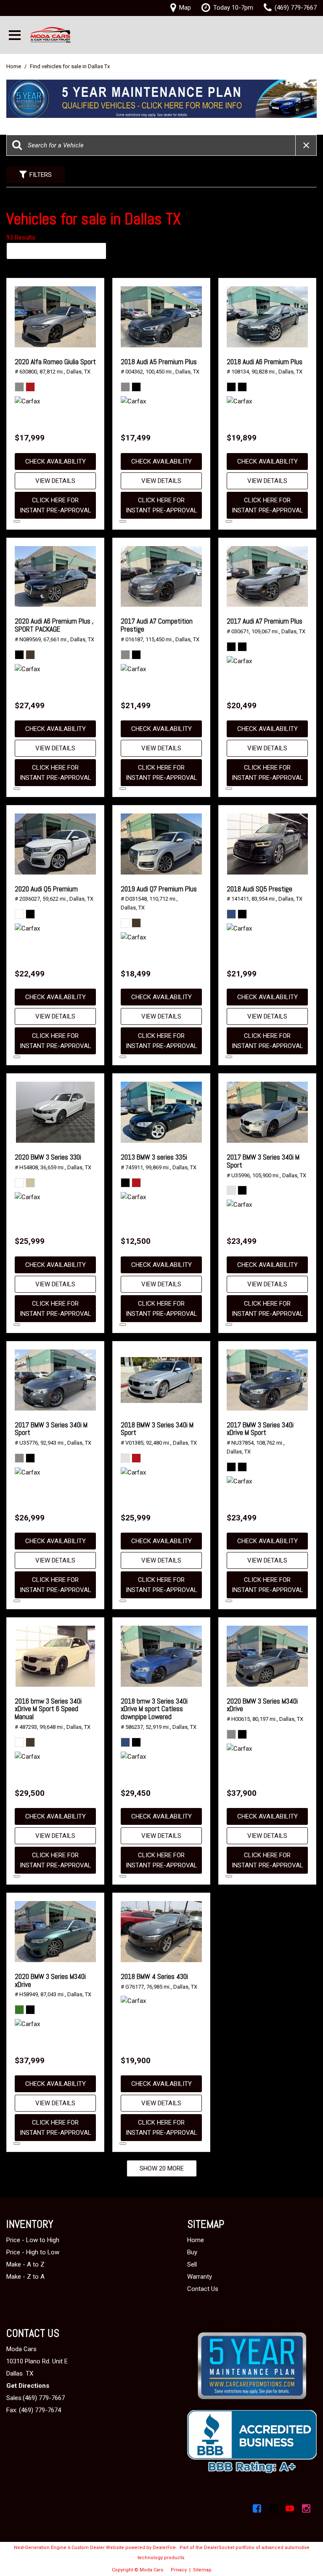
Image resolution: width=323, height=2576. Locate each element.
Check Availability (56, 461)
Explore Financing (17, 521)
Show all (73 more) (161, 2182)
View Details (55, 481)
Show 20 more (162, 2168)
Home (14, 66)
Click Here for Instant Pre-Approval (56, 505)
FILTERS (41, 175)
